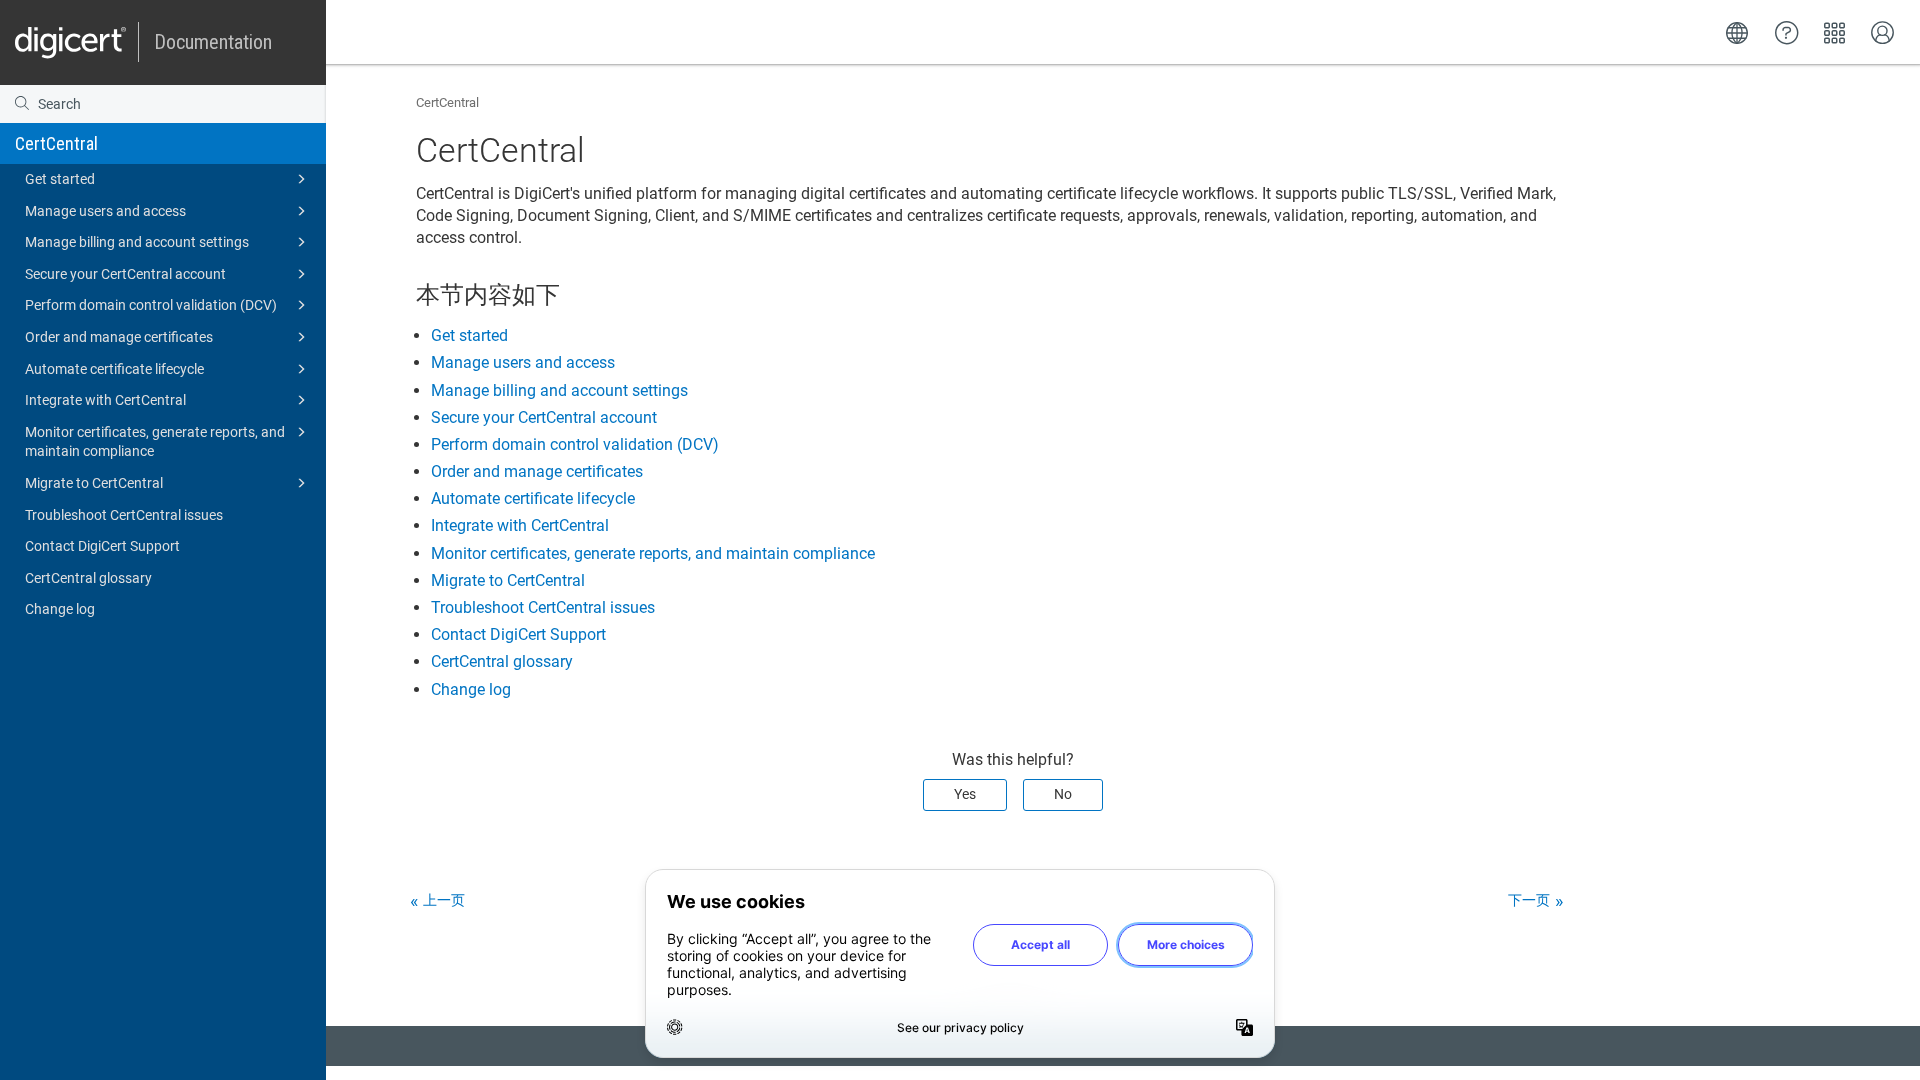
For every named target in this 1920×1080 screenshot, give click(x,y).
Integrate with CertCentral (105, 400)
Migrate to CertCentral (94, 483)
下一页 (1529, 900)
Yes (965, 794)
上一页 (444, 900)
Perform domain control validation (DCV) (151, 305)
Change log (60, 609)
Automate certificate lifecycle (114, 369)
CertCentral (56, 143)
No (1063, 794)
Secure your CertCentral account (125, 274)
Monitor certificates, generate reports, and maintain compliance (155, 442)
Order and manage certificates (119, 337)
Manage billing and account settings (137, 242)
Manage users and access (105, 211)
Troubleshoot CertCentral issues (124, 515)
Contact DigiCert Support (102, 546)
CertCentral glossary (88, 578)
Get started (60, 179)
